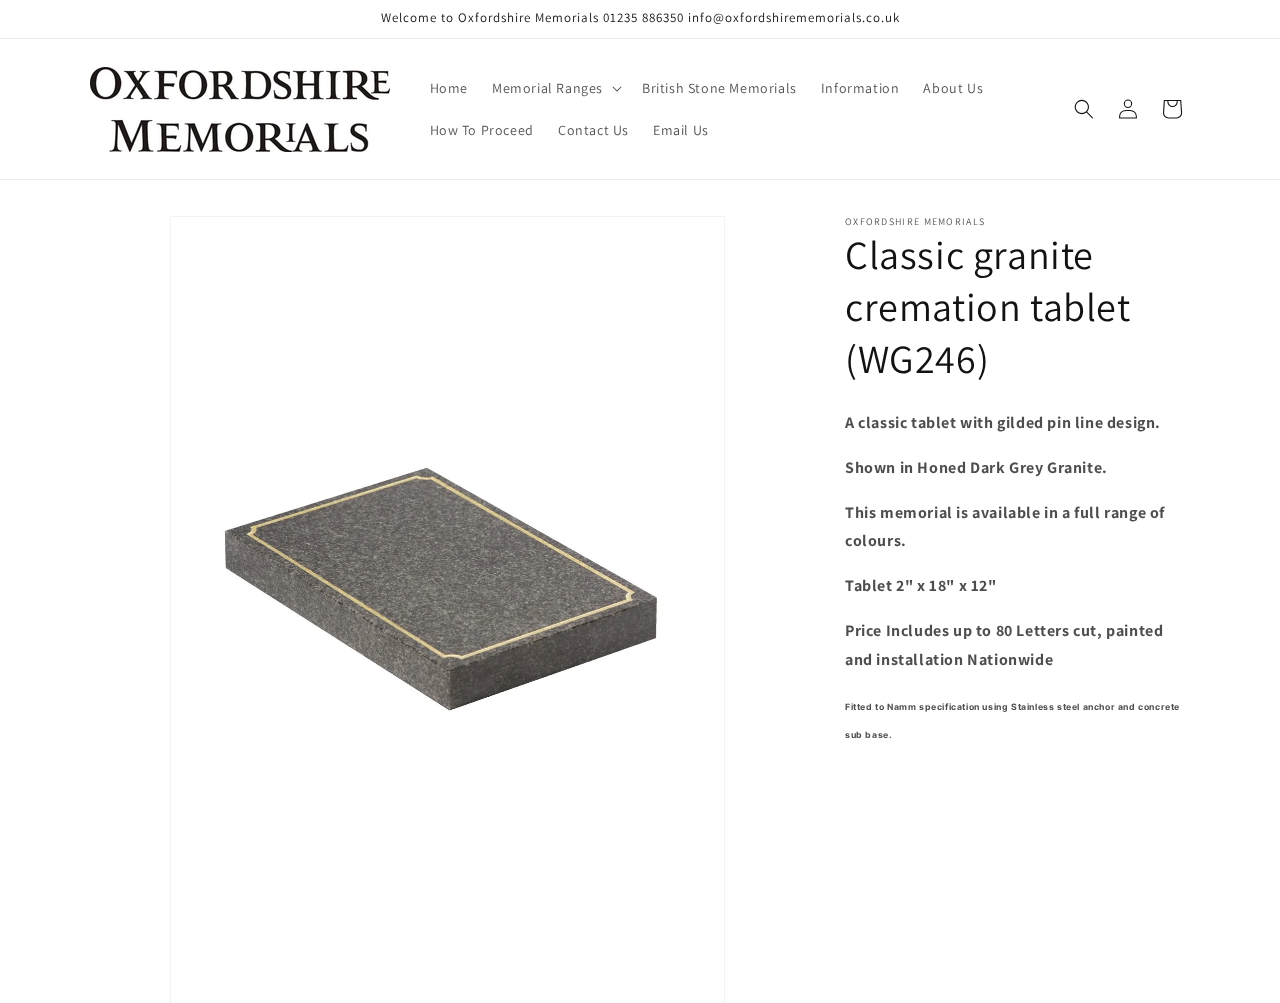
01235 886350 (643, 17)
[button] (555, 88)
